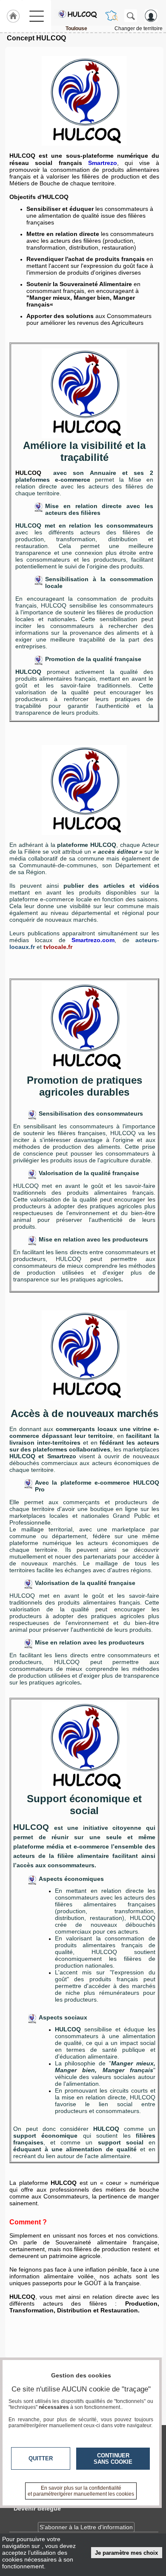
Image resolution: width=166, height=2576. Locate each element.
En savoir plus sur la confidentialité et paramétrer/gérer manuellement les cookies (81, 2491)
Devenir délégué (37, 2508)
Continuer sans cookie (113, 2459)
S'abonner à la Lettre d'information (86, 2527)
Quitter (41, 2458)
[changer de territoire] (112, 16)
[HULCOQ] (76, 14)
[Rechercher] (131, 16)
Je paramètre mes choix (126, 2553)
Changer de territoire (139, 28)
